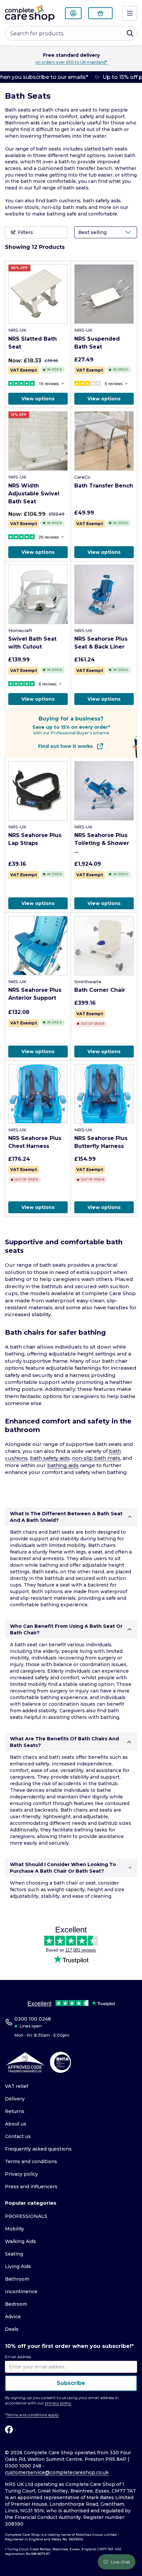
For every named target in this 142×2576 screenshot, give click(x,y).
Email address (18, 2357)
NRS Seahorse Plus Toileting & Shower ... (102, 843)
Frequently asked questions (38, 2149)
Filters (25, 232)
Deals (12, 2329)
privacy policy (58, 2403)
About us (16, 2124)
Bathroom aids (22, 123)
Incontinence (21, 2292)
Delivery (15, 2099)
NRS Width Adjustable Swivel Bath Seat (34, 494)
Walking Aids (20, 2241)
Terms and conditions (31, 2161)
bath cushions (63, 201)
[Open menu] (130, 13)
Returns (15, 2111)
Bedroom (16, 2304)
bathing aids (63, 1465)
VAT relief (17, 2086)
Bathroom (17, 2279)
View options (38, 399)
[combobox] (71, 33)
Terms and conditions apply (33, 2415)
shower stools (22, 207)
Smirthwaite (88, 982)
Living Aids (18, 2266)
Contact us (18, 2136)
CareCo (82, 477)
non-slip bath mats (64, 207)
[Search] (130, 33)
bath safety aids (102, 201)
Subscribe (71, 2383)
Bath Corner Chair (100, 990)
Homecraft (20, 630)
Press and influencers (31, 2187)
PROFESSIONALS (26, 2216)
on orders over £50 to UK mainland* (62, 62)
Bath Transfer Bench (104, 486)
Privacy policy (21, 2174)
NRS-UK (17, 330)
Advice (13, 2317)
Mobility (15, 2229)
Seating (14, 2254)
